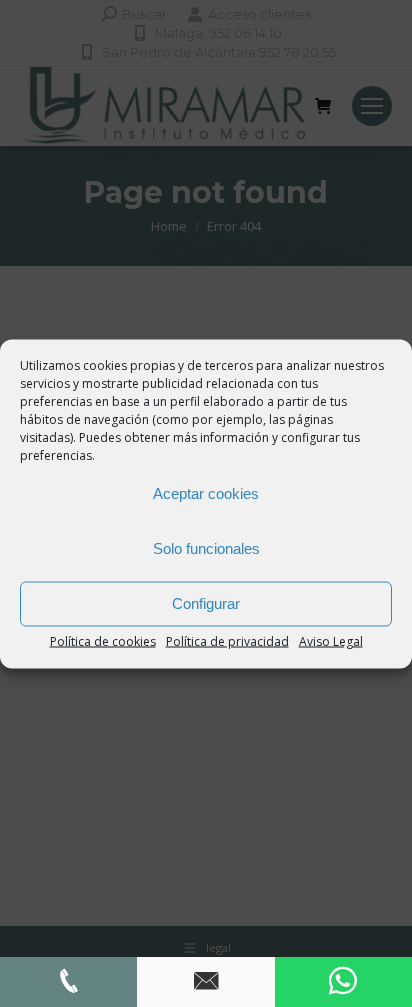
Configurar (206, 603)
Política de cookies (103, 640)
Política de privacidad (227, 640)
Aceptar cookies (206, 493)
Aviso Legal (331, 640)
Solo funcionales (206, 548)
